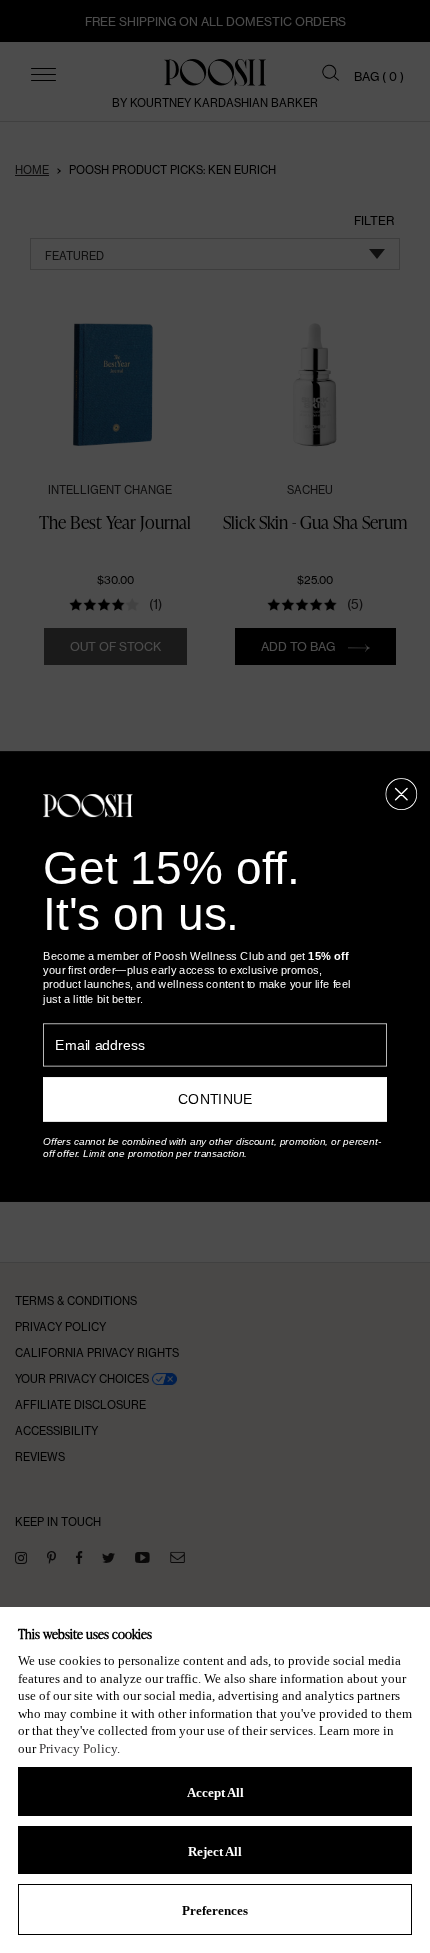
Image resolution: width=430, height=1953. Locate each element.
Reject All (215, 1851)
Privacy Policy (78, 1748)
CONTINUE (215, 1100)
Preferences (215, 1910)
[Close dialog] (401, 794)
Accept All (215, 1792)
